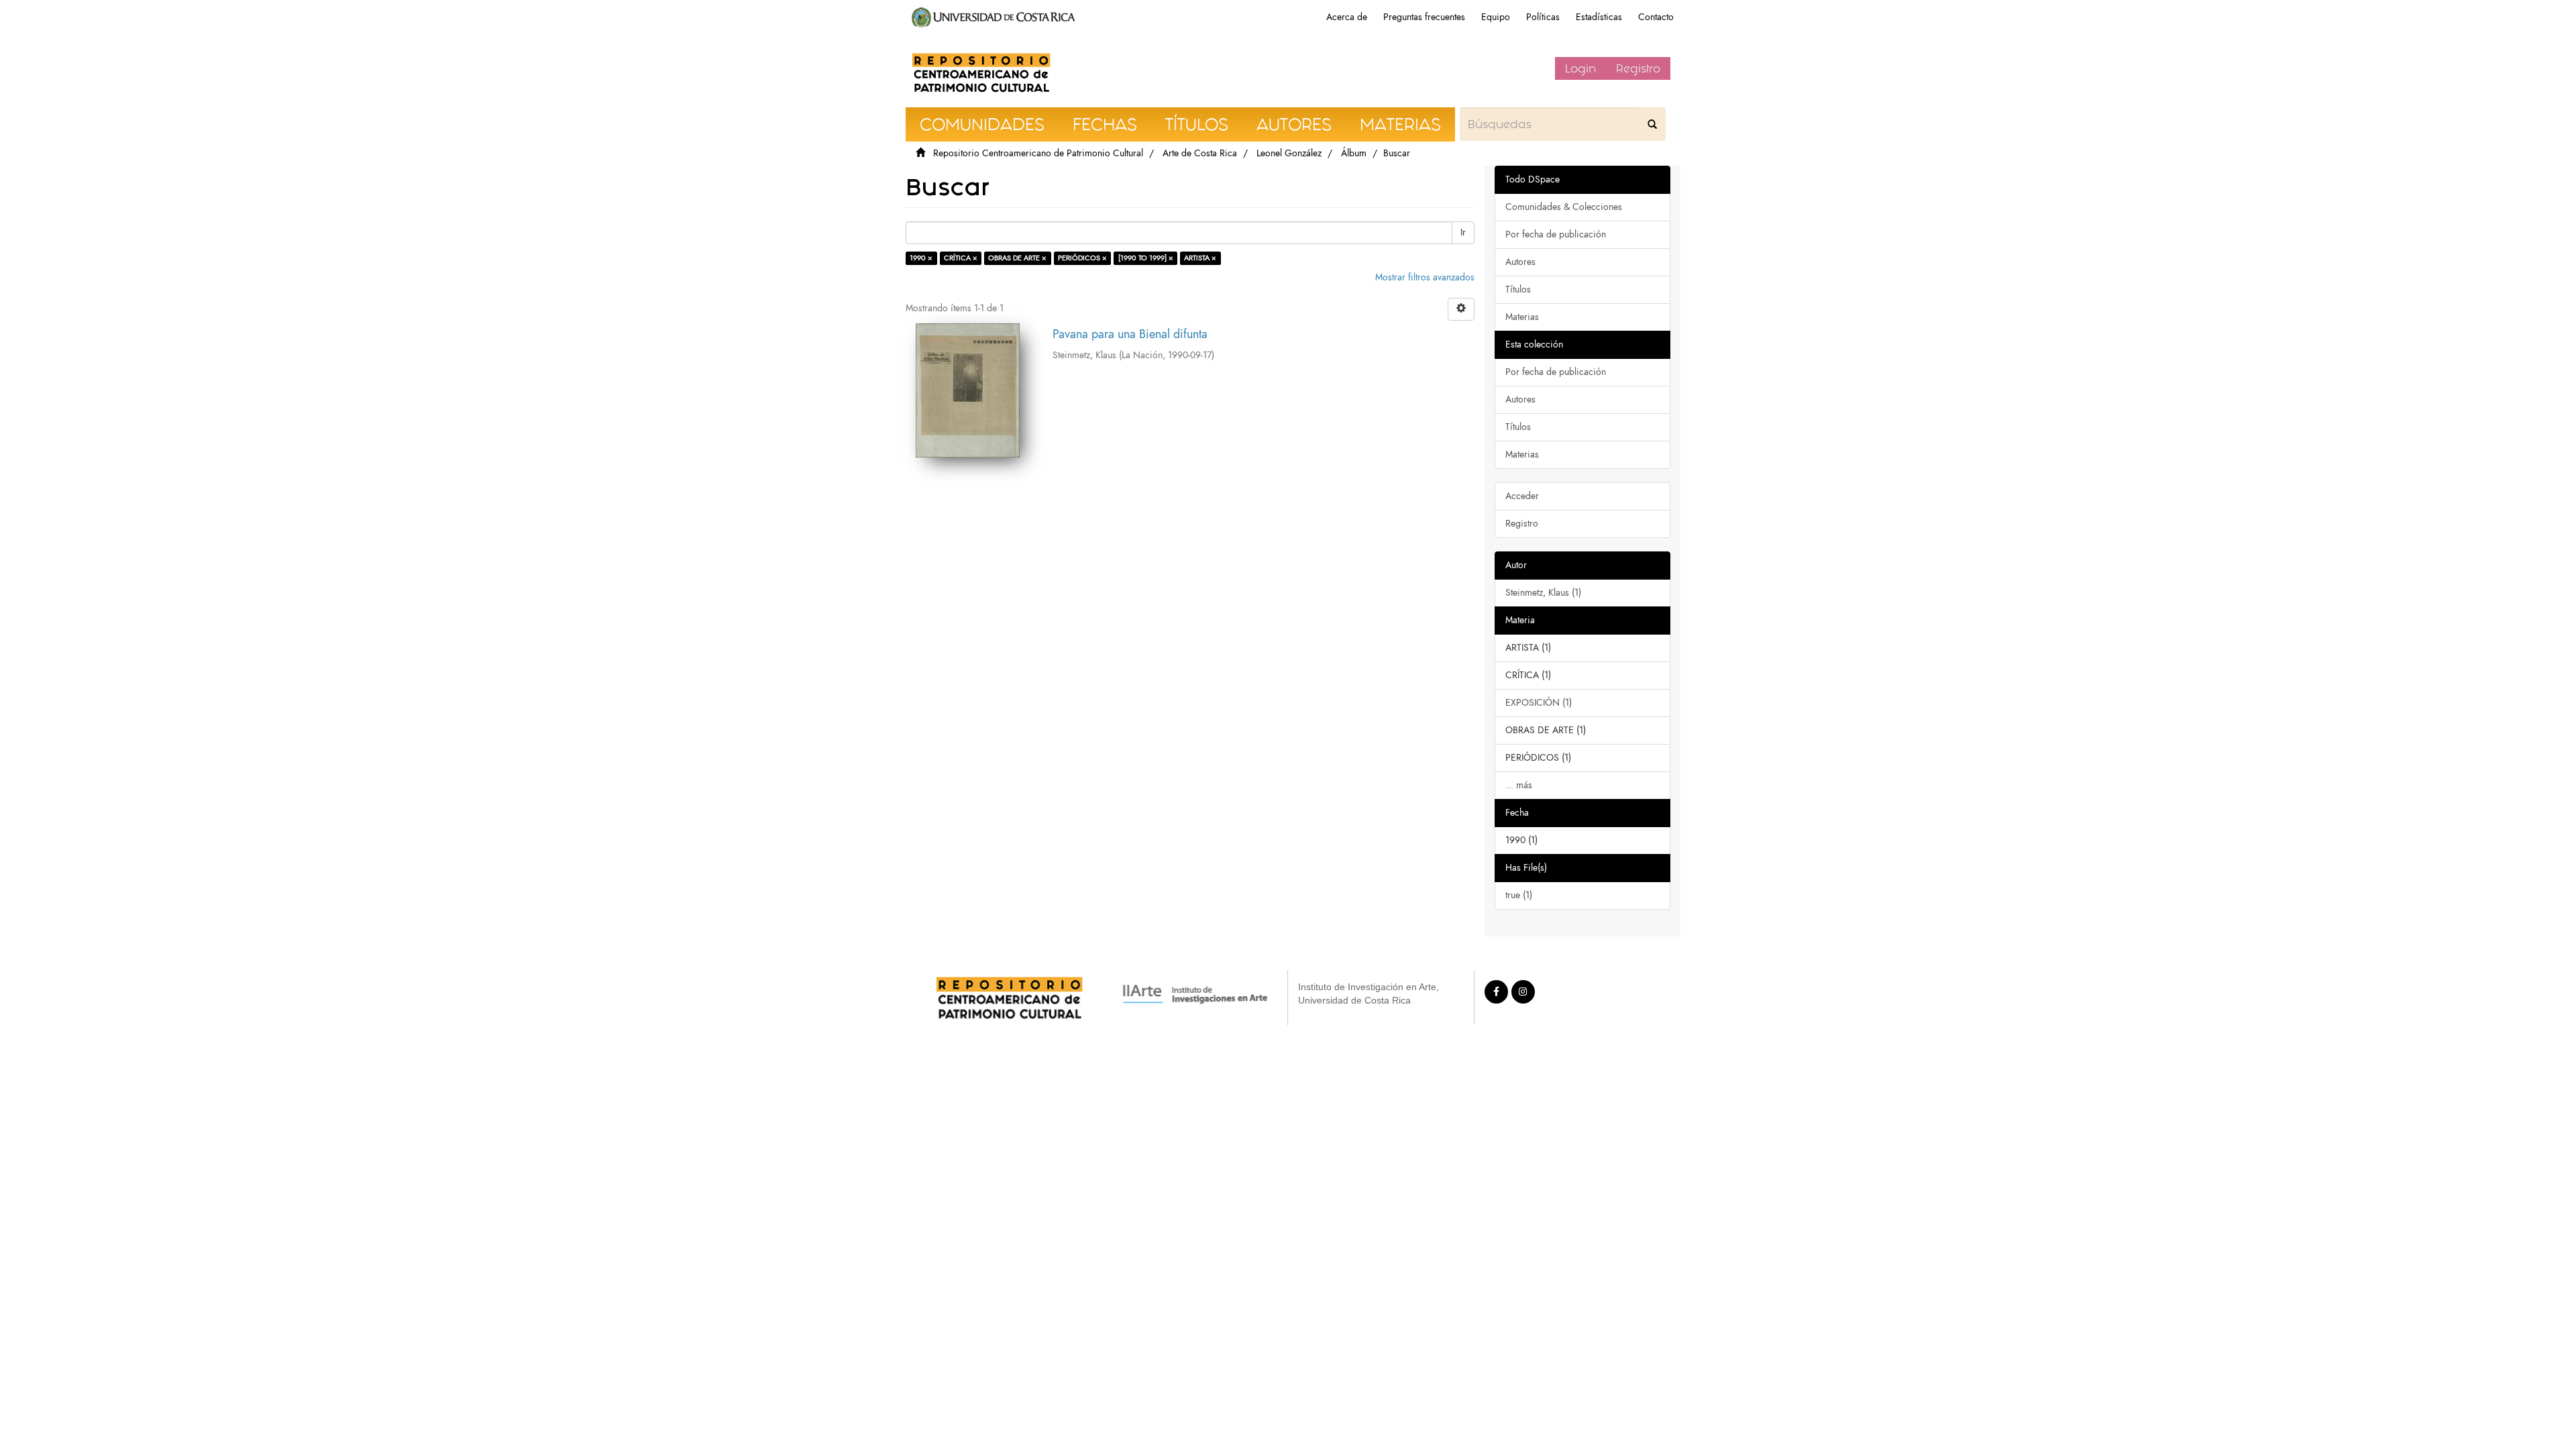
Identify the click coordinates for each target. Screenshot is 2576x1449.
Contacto (1656, 17)
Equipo (1496, 17)
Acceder (1522, 496)
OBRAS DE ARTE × (1017, 258)
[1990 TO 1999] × (1146, 258)
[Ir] (1652, 124)
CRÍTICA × (961, 258)
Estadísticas (1599, 17)
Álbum (1354, 153)
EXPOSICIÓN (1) (1539, 703)
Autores (1520, 262)
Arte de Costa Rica (1200, 153)
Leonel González (1289, 153)
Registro (1638, 68)
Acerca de (1347, 17)
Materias (1522, 317)
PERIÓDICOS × (1082, 258)
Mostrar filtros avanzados (1425, 277)
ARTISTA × (1200, 258)
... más (1519, 785)
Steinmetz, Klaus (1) (1543, 593)
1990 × (921, 258)
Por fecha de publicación (1556, 234)
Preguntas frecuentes (1424, 17)
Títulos (1518, 289)
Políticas (1543, 17)
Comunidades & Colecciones (1564, 207)
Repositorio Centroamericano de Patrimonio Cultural (1038, 153)
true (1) (1519, 895)
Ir (1463, 232)
